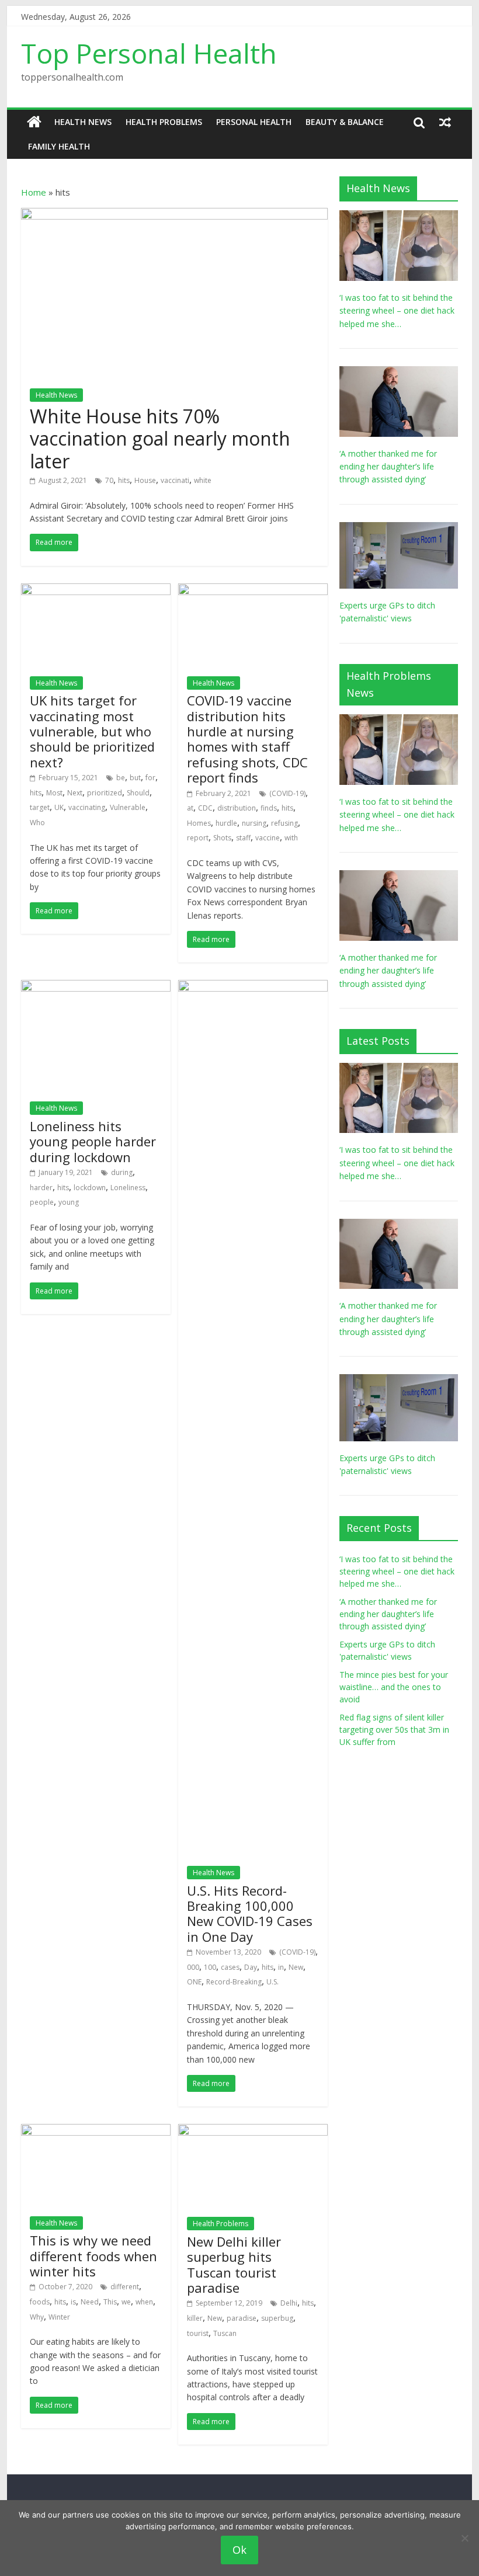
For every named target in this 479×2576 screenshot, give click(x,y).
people (42, 1202)
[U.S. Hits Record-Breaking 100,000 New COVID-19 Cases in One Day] (253, 987)
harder (41, 1188)
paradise (242, 2318)
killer (195, 2318)
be (121, 778)
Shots (222, 838)
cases (230, 1967)
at (190, 808)
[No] (464, 2538)
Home (34, 192)
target (40, 807)
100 (210, 1967)
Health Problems (164, 122)
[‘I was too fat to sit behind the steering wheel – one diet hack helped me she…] (399, 216)
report (198, 838)
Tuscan (225, 2333)
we (126, 2302)
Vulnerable (128, 807)
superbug (277, 2318)
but (135, 778)
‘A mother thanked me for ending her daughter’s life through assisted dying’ (388, 467)
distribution (237, 808)
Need (90, 2302)
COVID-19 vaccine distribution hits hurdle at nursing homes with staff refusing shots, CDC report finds (247, 739)
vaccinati (175, 480)
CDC (205, 808)
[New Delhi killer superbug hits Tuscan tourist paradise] (253, 2131)
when (144, 2302)
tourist (198, 2333)
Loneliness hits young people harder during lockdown (93, 1141)
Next (75, 793)
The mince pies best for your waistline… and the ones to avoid (394, 1687)
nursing (254, 823)
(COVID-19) (287, 793)
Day (251, 1967)
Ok (239, 2550)
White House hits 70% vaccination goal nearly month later (160, 439)
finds (269, 808)
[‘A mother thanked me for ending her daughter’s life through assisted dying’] (399, 372)
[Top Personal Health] (34, 122)
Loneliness (128, 1188)
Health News (83, 122)
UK (59, 807)
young (69, 1202)
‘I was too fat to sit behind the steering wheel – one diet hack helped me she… (397, 311)
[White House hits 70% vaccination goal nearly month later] (174, 215)
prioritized (105, 793)
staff (243, 838)
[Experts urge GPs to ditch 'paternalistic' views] (399, 528)
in (281, 1967)
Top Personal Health (149, 53)
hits (124, 480)
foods (40, 2302)
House (145, 480)
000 (193, 1967)
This (110, 2302)
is (73, 2302)
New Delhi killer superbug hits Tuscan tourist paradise (234, 2264)
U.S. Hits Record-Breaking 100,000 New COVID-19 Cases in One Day (250, 1913)
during (122, 1172)
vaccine (268, 838)
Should (138, 793)
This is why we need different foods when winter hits (93, 2256)
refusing (284, 823)
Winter (59, 2317)
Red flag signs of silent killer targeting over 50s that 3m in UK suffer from (394, 1729)
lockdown (90, 1188)
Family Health (59, 146)
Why (37, 2317)
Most (54, 793)
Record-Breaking (234, 1982)
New (296, 1967)
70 (109, 480)
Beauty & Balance (345, 122)
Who (37, 823)
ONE (194, 1982)
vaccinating (87, 807)
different (125, 2287)
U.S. (273, 1982)
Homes (199, 823)
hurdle (226, 823)
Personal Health (254, 122)
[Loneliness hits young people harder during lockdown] (96, 987)
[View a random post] (445, 122)
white (203, 480)
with (291, 838)
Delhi (289, 2303)
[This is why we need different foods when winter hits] (96, 2131)
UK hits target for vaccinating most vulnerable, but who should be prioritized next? (92, 731)
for (150, 778)
